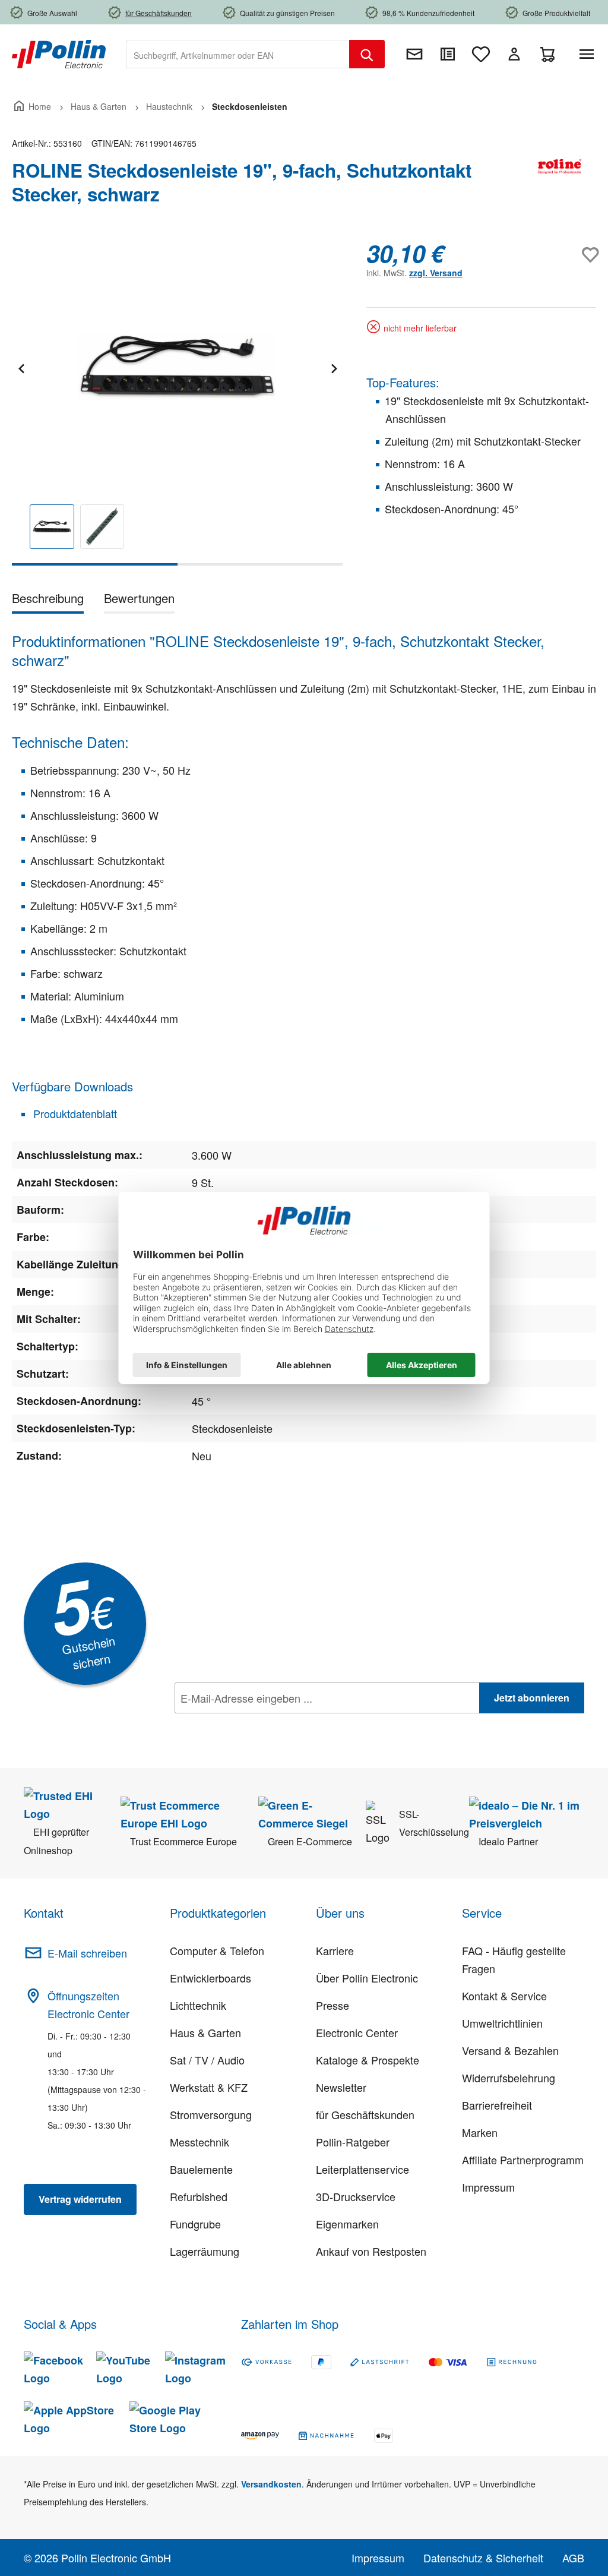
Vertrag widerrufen (80, 2199)
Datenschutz (251, 1724)
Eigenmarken (347, 2224)
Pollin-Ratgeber (353, 2142)
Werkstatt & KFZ (209, 2087)
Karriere (335, 1950)
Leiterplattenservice (362, 2169)
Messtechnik (199, 2142)
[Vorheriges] (21, 367)
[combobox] (238, 54)
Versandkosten (271, 2484)
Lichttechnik (198, 2005)
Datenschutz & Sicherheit (483, 2558)
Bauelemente (201, 2169)
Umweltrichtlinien (502, 2023)
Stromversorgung (211, 2114)
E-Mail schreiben (87, 1953)
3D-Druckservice (356, 2196)
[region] (177, 402)
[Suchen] (367, 54)
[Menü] (589, 54)
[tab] (48, 600)
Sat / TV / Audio (207, 2060)
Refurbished (199, 2196)
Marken (480, 2132)
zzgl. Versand (436, 273)
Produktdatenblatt (74, 1113)
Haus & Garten (205, 2032)
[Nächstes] (334, 367)
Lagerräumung (205, 2251)
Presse (332, 2005)
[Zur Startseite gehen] (59, 53)
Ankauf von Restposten (371, 2251)
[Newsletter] (414, 54)
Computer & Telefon (217, 1950)
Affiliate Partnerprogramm (523, 2160)
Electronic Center (357, 2032)
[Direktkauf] (448, 54)
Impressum (488, 2187)
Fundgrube (195, 2224)
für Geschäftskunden (365, 2114)
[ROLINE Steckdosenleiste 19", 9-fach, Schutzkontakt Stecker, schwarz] (177, 367)
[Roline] (560, 187)
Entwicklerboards (210, 1978)
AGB (573, 2558)
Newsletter (341, 2087)
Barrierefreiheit (497, 2105)
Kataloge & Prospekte (368, 2060)
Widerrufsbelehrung (509, 2078)
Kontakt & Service (504, 1996)
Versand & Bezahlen (510, 2050)
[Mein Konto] (514, 54)
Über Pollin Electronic (367, 1978)
